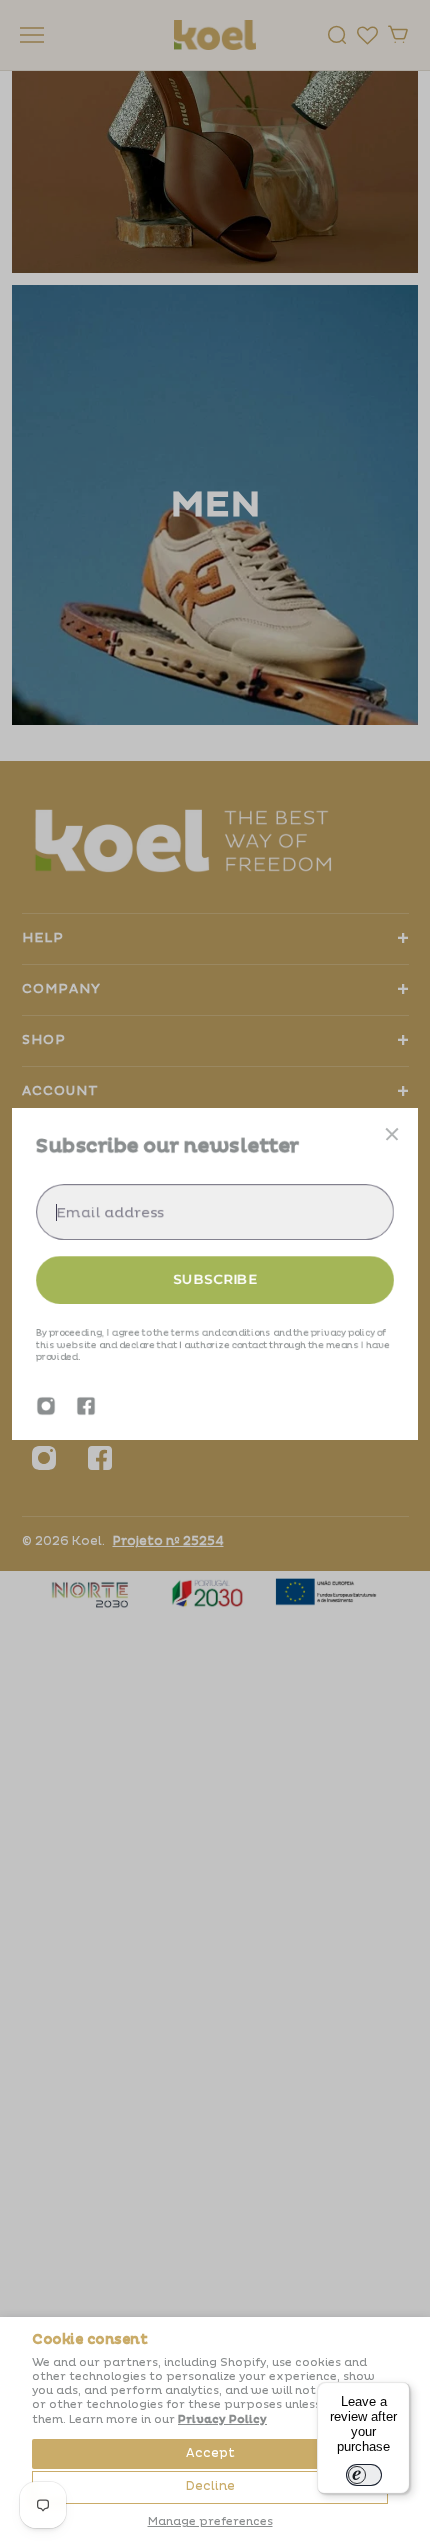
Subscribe (215, 1279)
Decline (210, 2486)
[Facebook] (86, 1406)
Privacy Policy (222, 2419)
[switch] (364, 2475)
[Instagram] (46, 1406)
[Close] (392, 1134)
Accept (210, 2453)
